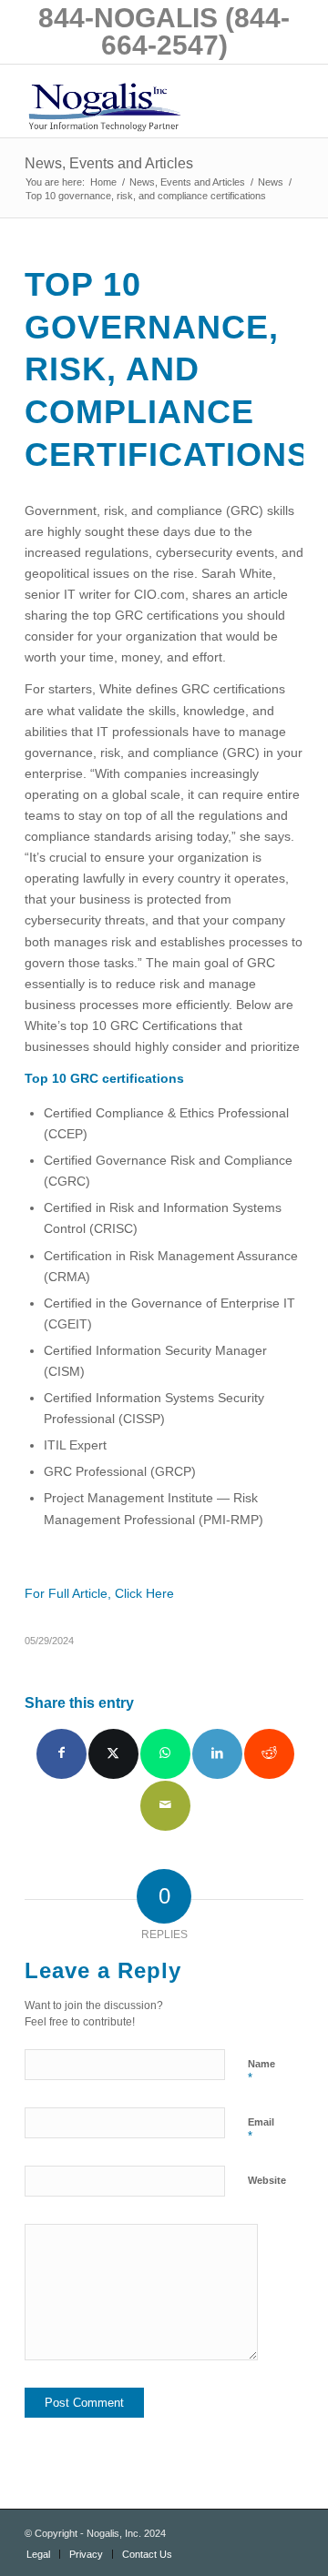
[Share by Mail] (165, 1806)
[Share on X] (113, 1754)
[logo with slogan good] (136, 101)
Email (261, 2130)
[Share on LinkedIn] (217, 1754)
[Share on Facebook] (61, 1754)
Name (261, 2072)
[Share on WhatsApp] (165, 1754)
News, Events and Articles (109, 163)
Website (267, 2180)
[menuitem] (38, 2554)
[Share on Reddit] (269, 1754)
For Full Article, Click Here (99, 1593)
